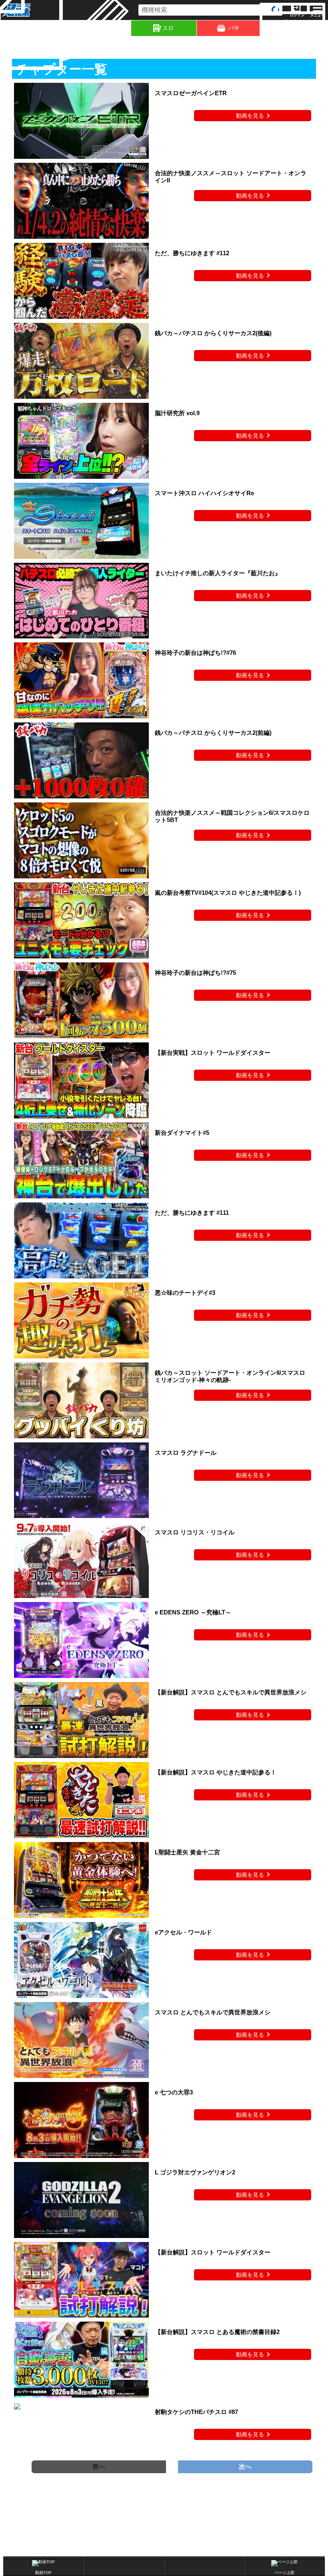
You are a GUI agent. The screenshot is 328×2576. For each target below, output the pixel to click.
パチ (234, 28)
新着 (64, 28)
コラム (130, 28)
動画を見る (250, 116)
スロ (168, 28)
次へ (245, 2467)
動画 (327, 28)
